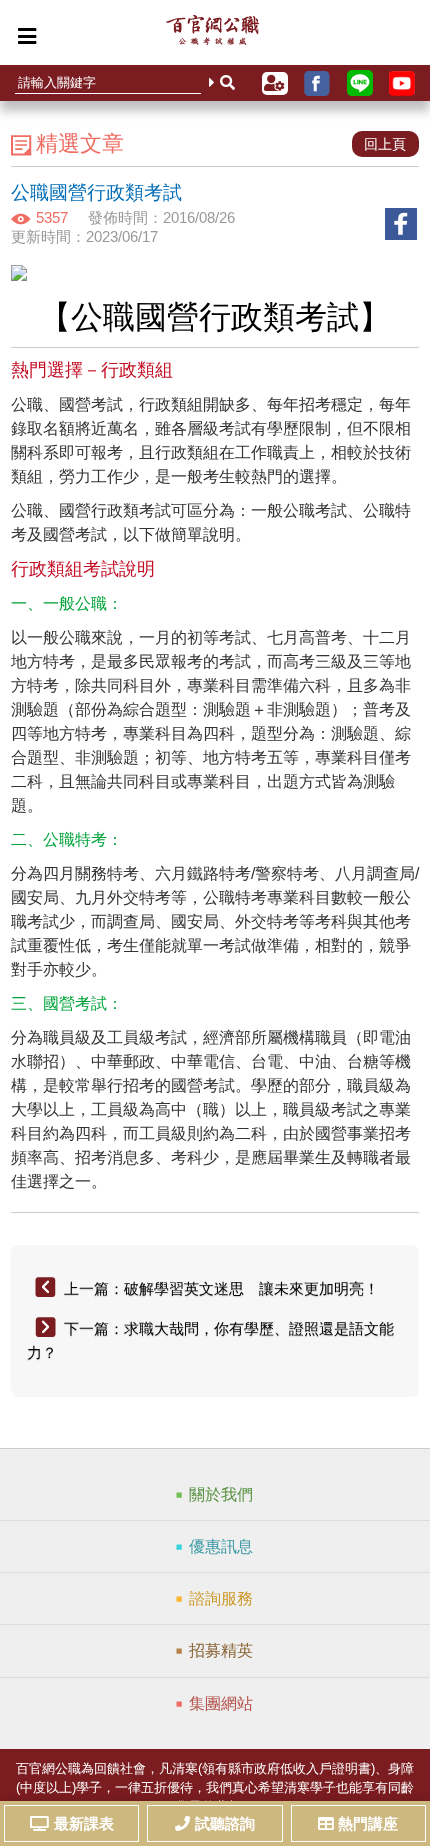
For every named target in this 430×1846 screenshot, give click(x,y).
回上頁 (385, 144)
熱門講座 (368, 1823)
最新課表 (84, 1823)
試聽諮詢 (225, 1823)
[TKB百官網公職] (212, 35)
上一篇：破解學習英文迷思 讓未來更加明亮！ (221, 1288)
